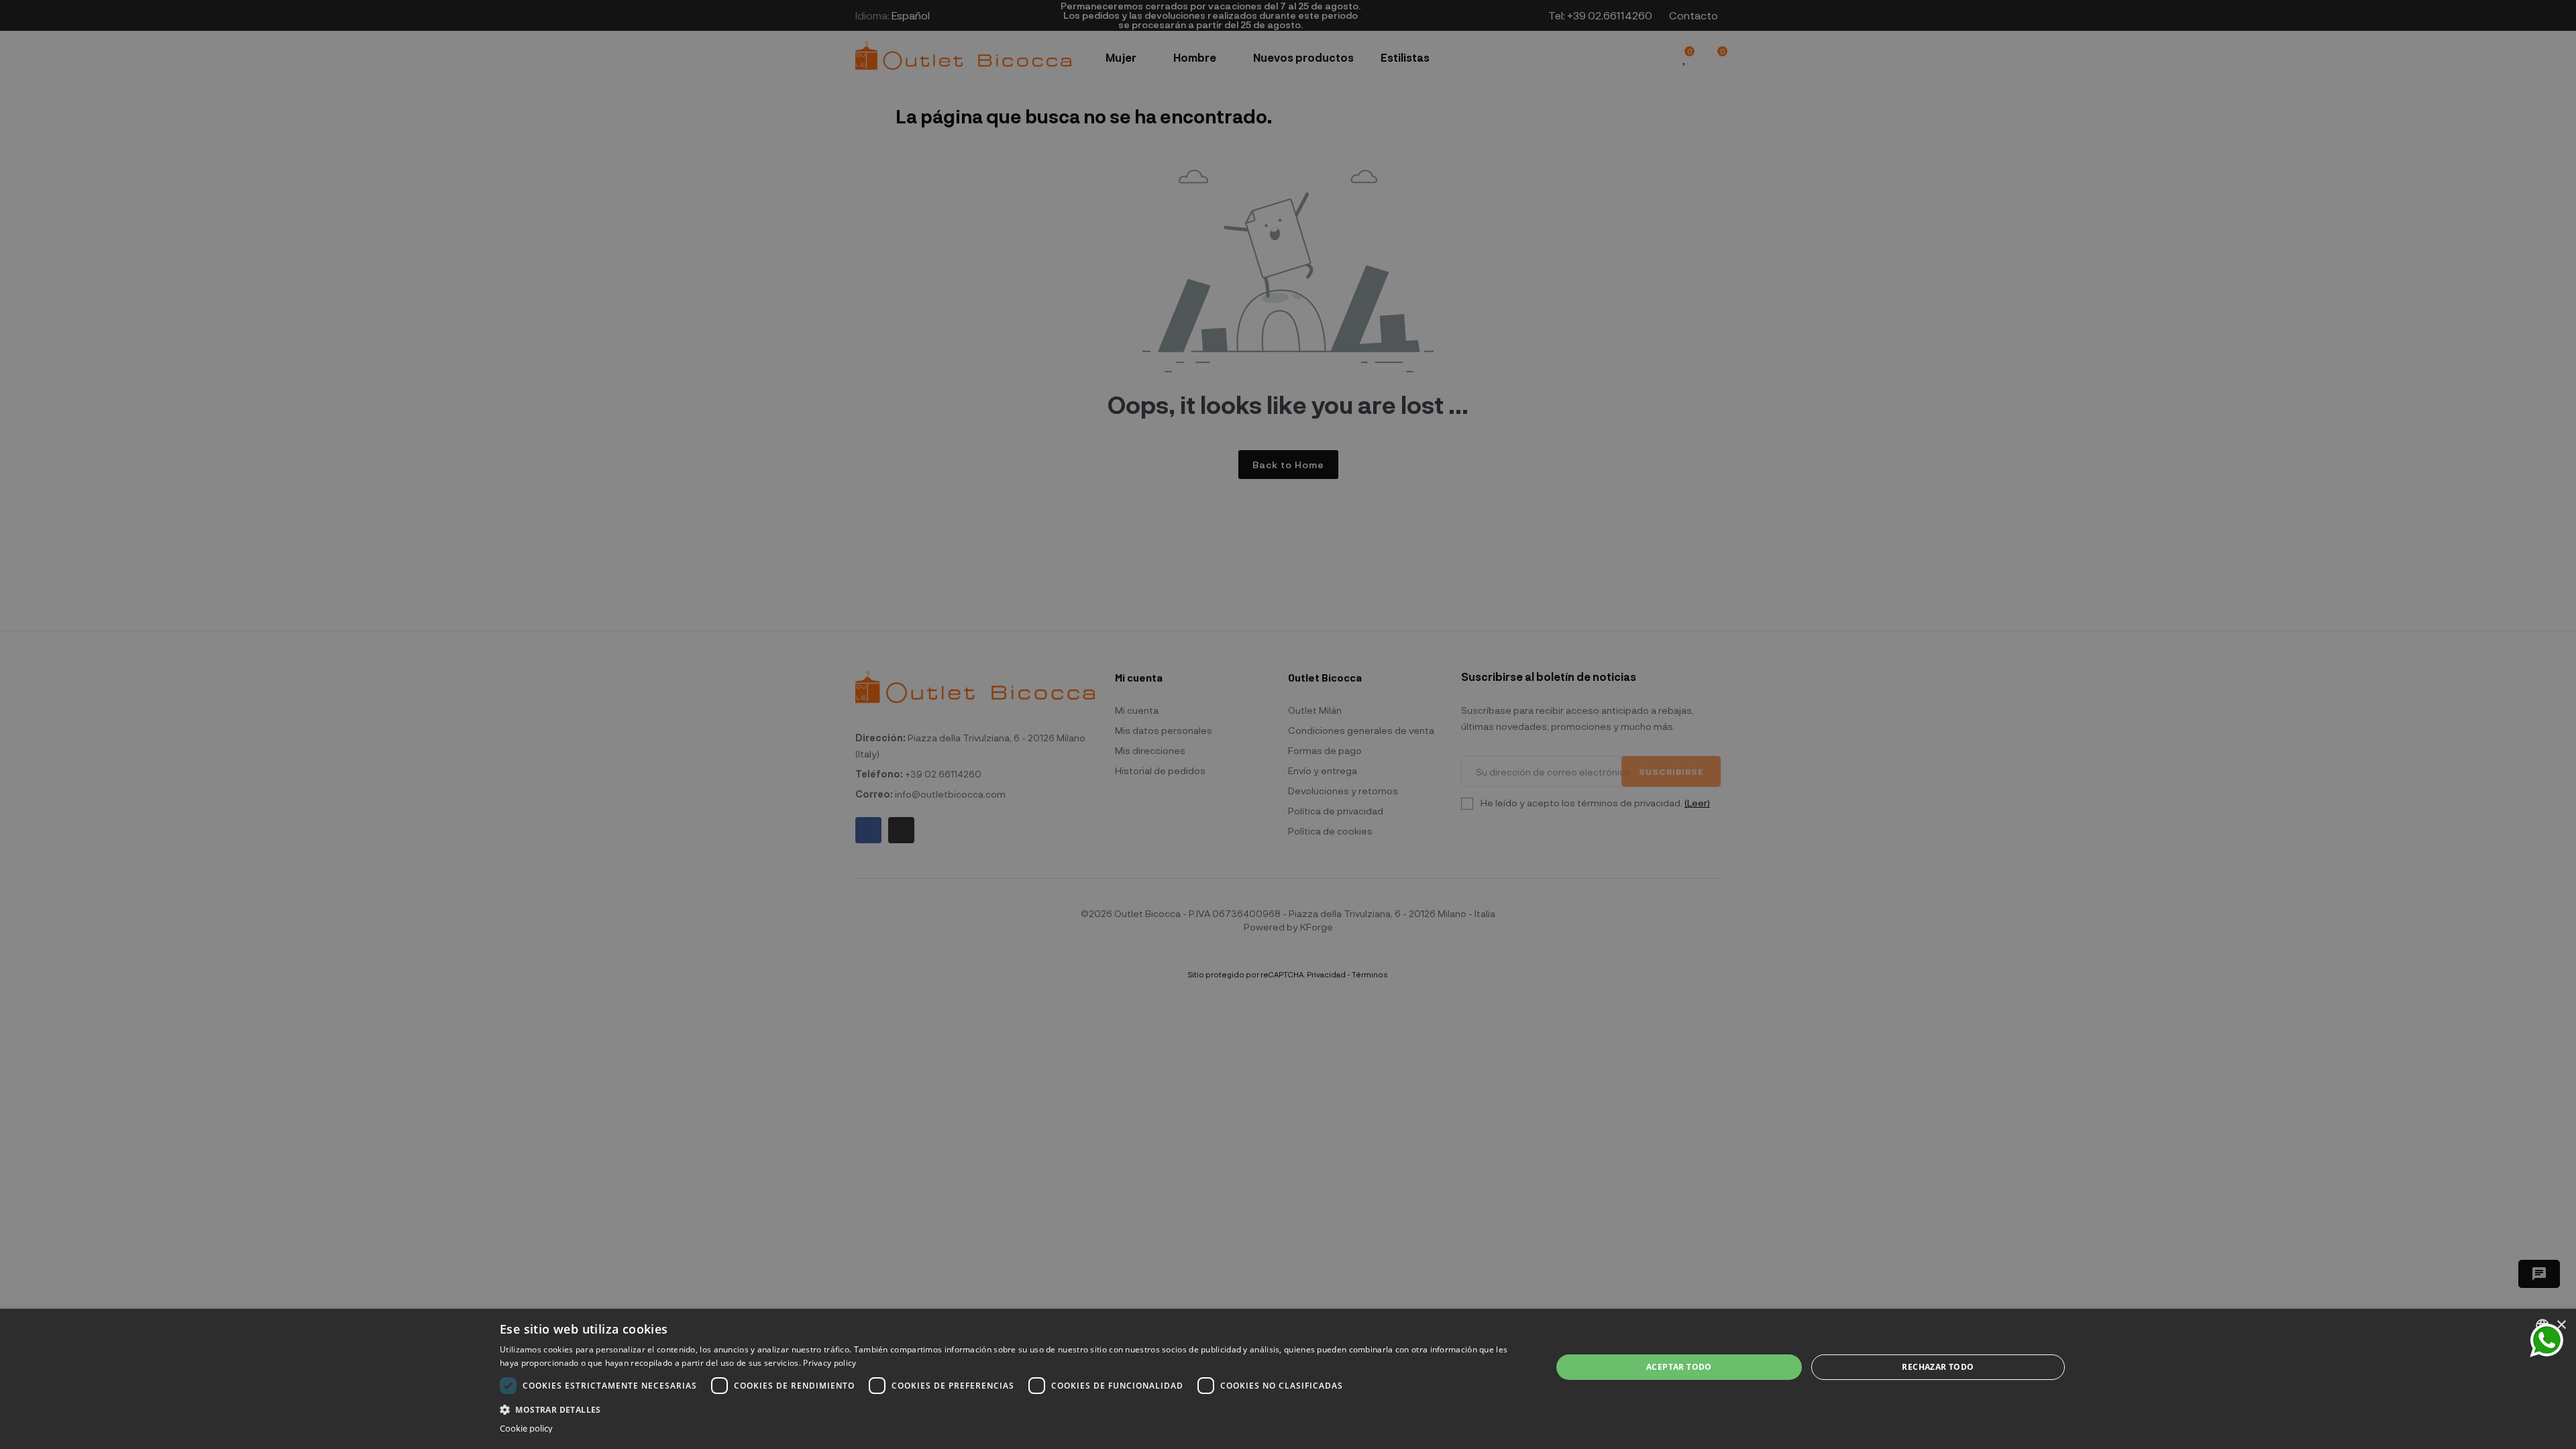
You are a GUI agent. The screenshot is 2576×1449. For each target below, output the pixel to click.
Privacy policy (829, 1363)
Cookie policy (526, 1429)
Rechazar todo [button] (1938, 1367)
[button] (1010, 1408)
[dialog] (1288, 1379)
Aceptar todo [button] (1679, 1367)
